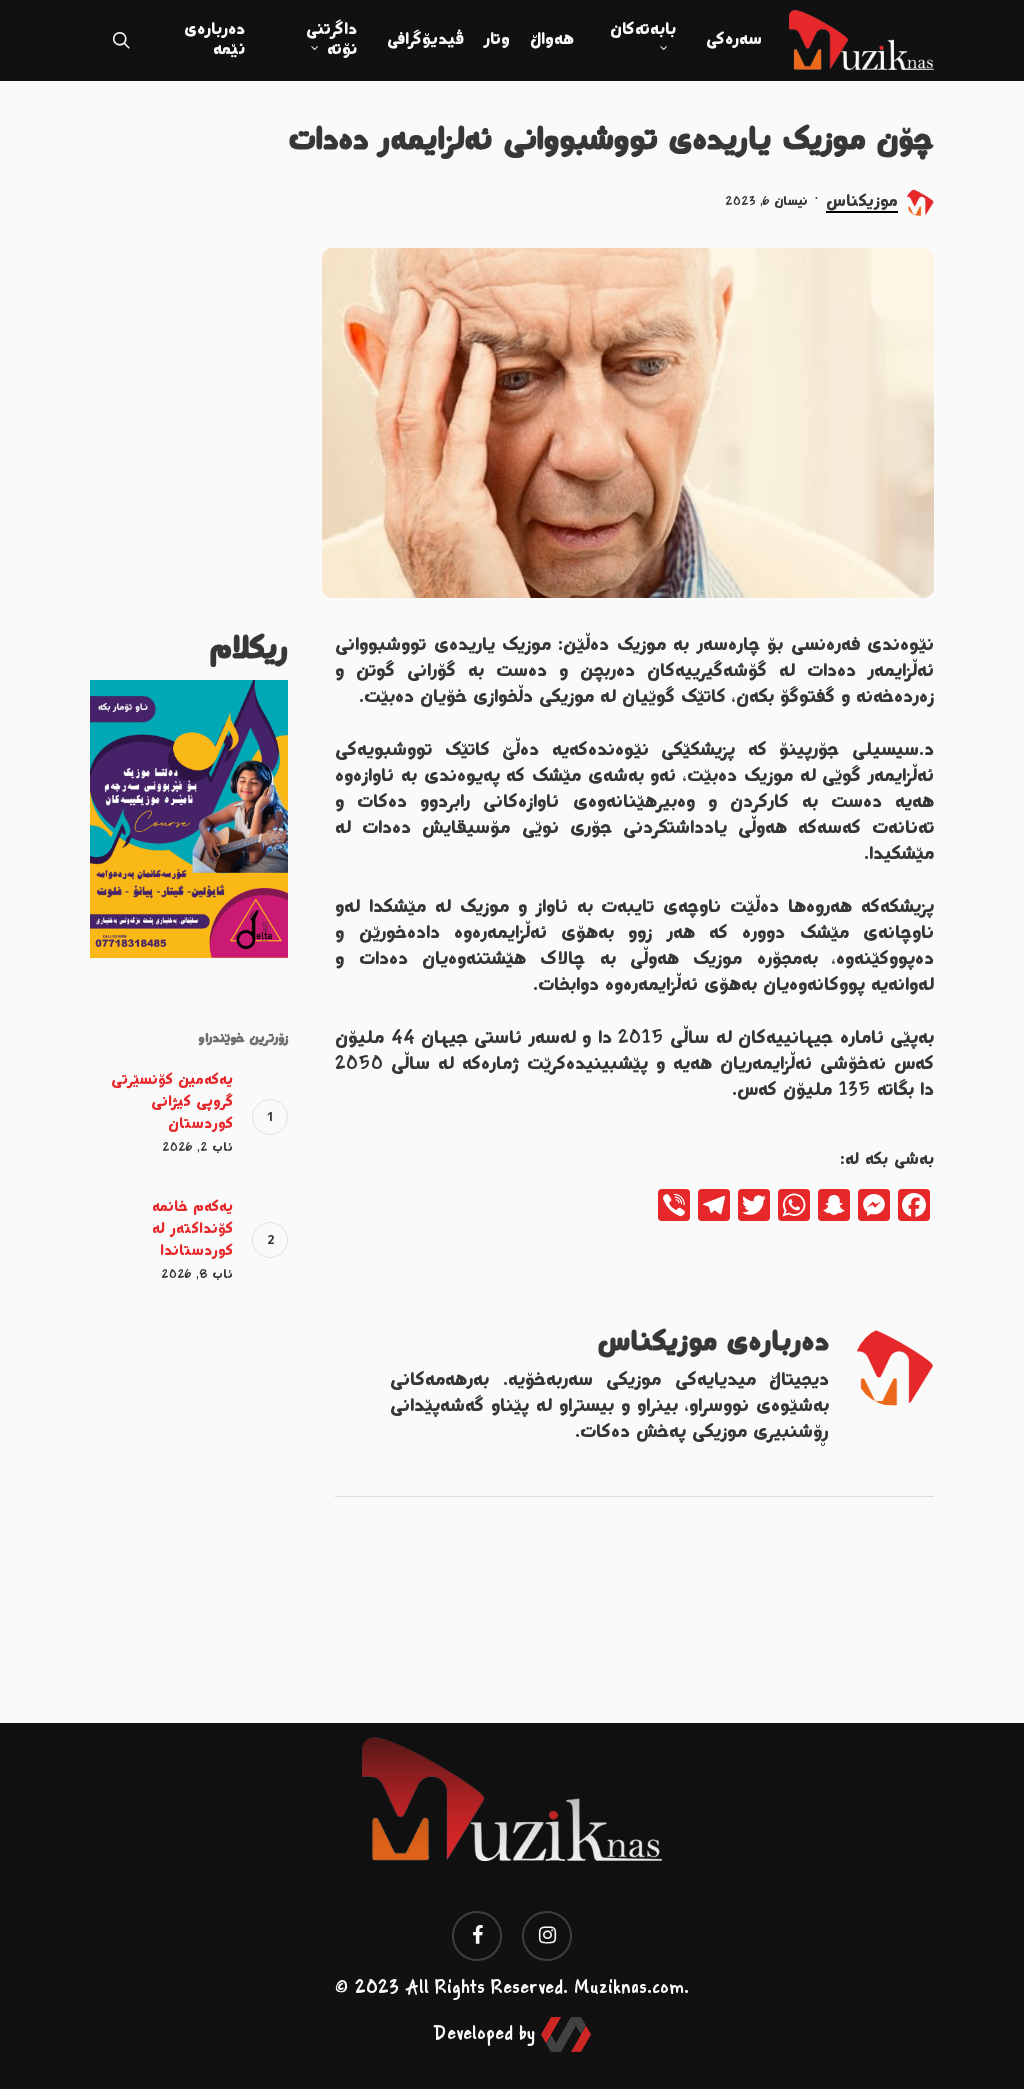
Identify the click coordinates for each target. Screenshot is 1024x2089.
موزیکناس (862, 202)
